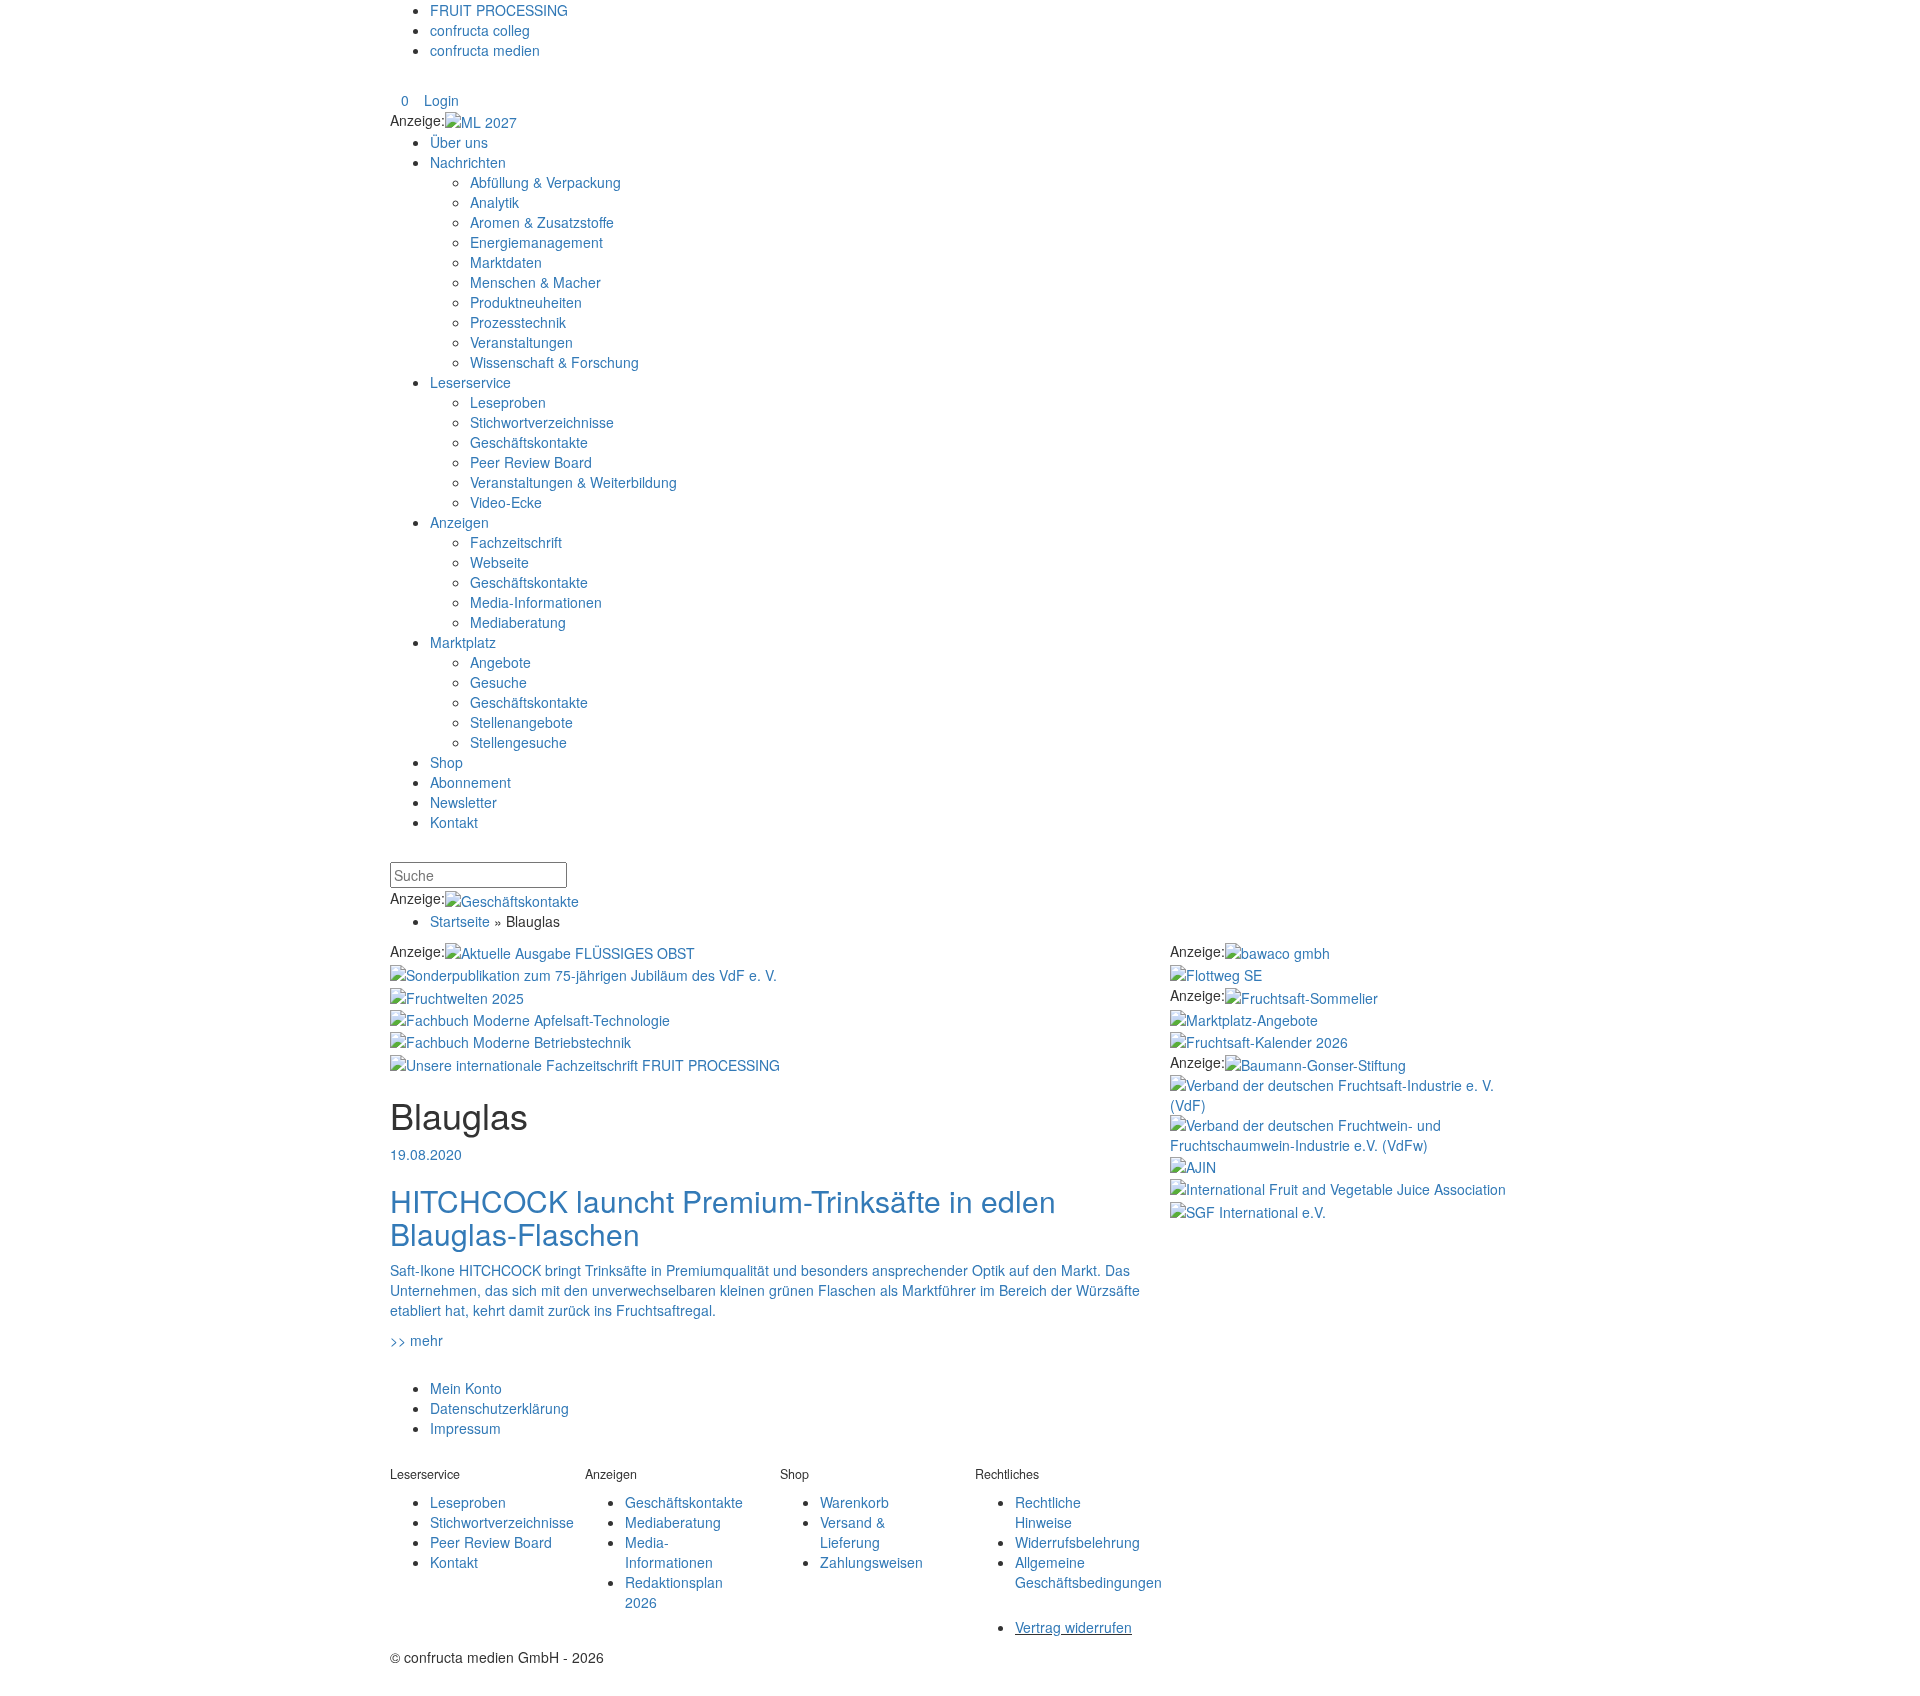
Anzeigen (459, 522)
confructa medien (485, 50)
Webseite (499, 562)
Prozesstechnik (518, 322)
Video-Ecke (506, 502)
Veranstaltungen (521, 342)
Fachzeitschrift (516, 542)
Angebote (500, 662)
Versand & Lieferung (852, 1532)
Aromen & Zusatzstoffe (542, 222)
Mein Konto (466, 1388)
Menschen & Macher (535, 282)
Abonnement (470, 782)
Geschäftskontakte (529, 442)
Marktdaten (506, 262)
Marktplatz (463, 642)
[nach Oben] (401, 1367)
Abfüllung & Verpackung (545, 182)
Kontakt (454, 822)
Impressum (465, 1428)
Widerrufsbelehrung (1077, 1542)
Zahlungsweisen (871, 1562)
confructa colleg (480, 30)
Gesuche (498, 682)
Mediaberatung (518, 622)
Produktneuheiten (526, 302)
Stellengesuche (518, 742)
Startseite (460, 921)
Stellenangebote (521, 722)
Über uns (459, 142)
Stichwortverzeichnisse (542, 422)
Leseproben (508, 402)
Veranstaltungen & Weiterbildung (573, 482)
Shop (446, 762)
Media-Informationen (536, 602)
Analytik (494, 202)
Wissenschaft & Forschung (554, 362)
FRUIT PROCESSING (499, 10)
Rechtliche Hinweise (1048, 1512)
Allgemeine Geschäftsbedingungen (1088, 1572)
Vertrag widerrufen (1073, 1627)
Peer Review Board (531, 462)
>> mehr (416, 1340)
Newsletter (463, 802)
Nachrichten (468, 162)
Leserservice (470, 382)
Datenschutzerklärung (499, 1408)
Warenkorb (854, 1502)
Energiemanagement (536, 242)
